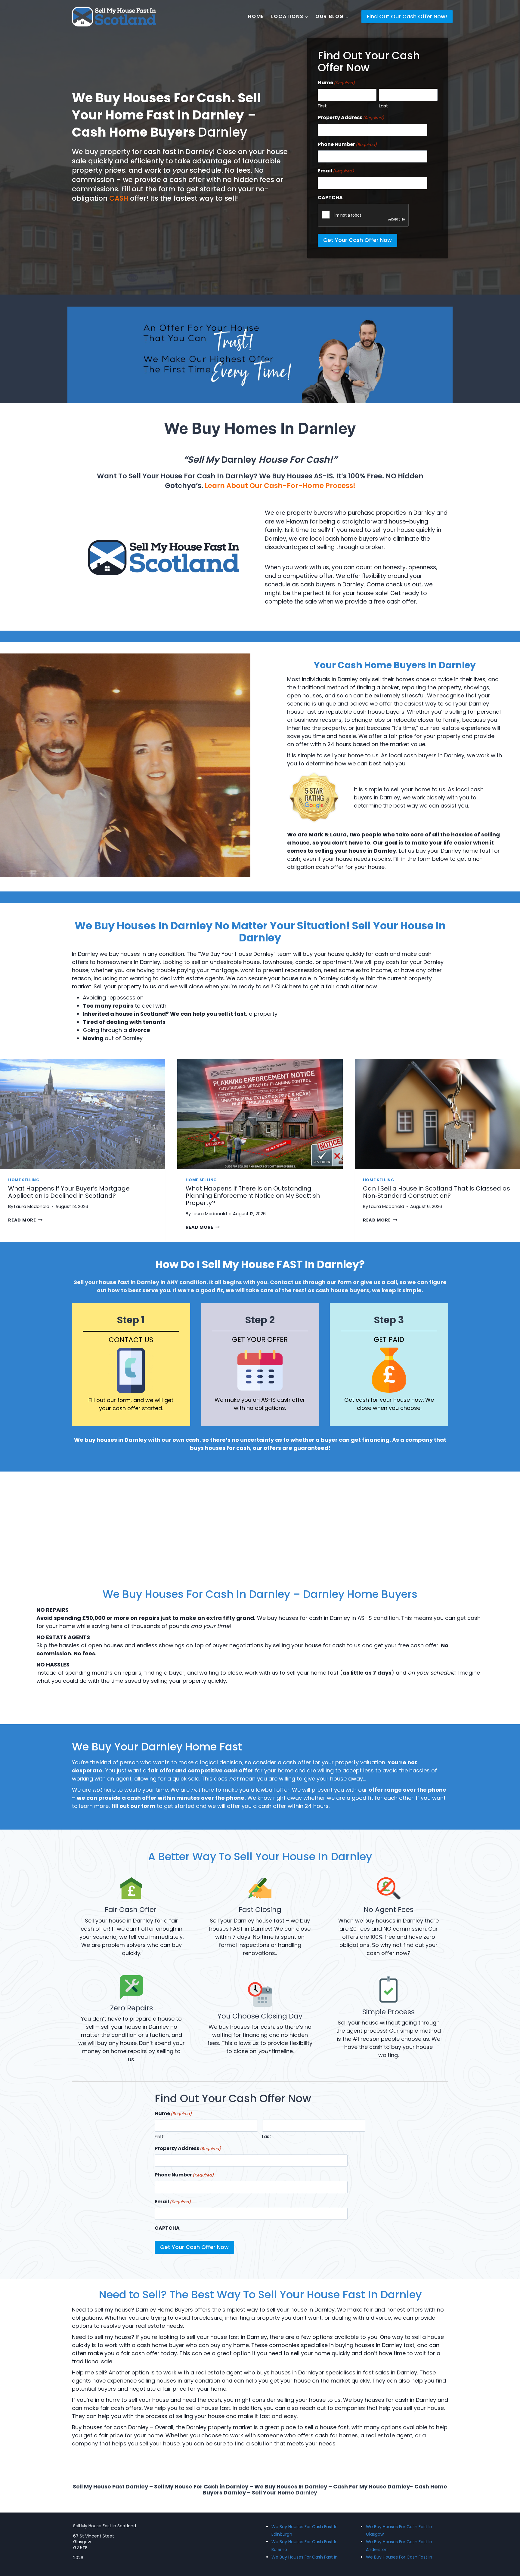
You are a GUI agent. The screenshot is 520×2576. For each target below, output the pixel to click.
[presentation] (83, 1114)
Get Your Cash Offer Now (357, 240)
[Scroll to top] (505, 2549)
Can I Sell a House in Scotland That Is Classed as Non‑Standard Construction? (436, 1192)
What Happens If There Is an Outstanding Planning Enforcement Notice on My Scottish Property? (253, 1196)
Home (256, 17)
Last (384, 106)
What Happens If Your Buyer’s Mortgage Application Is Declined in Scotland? (69, 1192)
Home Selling (24, 1180)
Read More (25, 1220)
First (322, 106)
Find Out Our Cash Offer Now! (407, 16)
